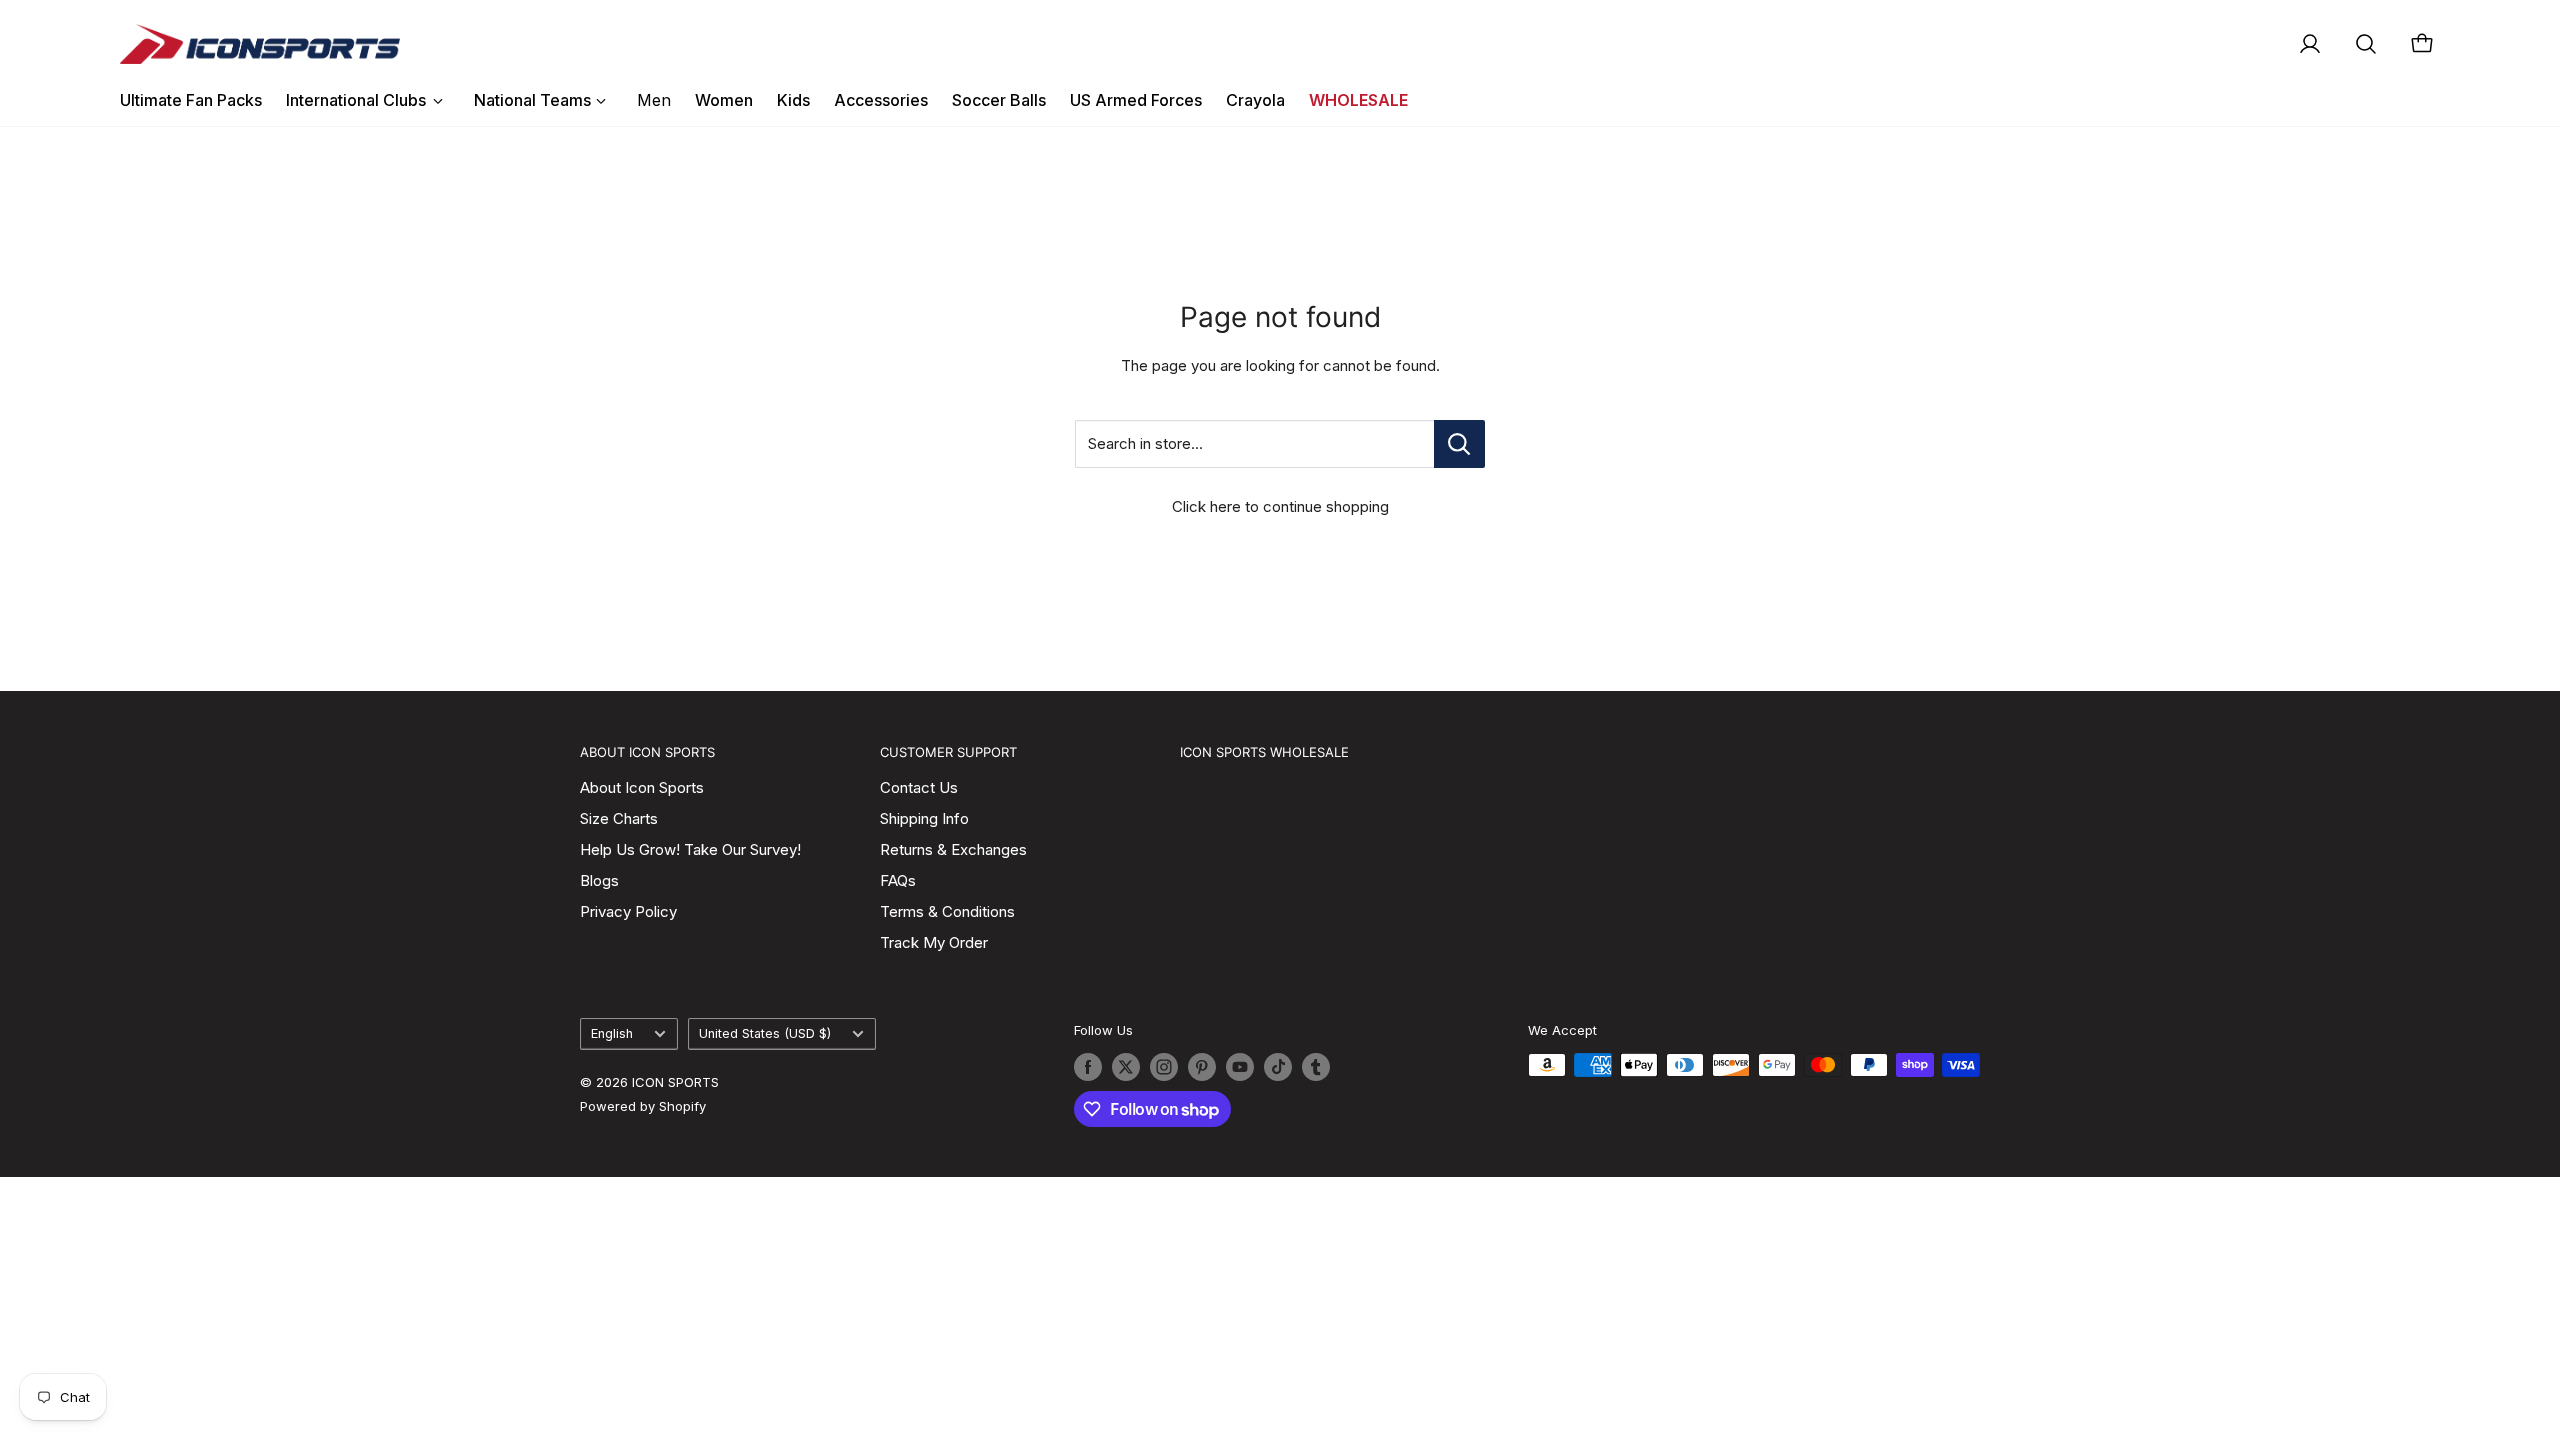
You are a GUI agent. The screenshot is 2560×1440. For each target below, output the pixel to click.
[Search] (2366, 44)
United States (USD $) (765, 1033)
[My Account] (2310, 44)
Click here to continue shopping (1280, 506)
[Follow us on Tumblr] (1316, 1067)
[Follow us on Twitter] (1126, 1067)
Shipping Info (924, 818)
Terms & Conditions (947, 911)
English (612, 1033)
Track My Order (934, 942)
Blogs (599, 880)
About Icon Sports (642, 787)
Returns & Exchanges (953, 849)
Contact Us (919, 787)
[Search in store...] (1459, 444)
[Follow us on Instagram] (1164, 1067)
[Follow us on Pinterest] (1202, 1067)
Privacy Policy (628, 911)
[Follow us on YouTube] (1240, 1067)
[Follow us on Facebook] (1088, 1067)
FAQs (898, 880)
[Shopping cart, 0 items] (2422, 44)
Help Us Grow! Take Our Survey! (690, 849)
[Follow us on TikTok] (1278, 1067)
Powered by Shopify (643, 1106)
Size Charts (619, 818)
